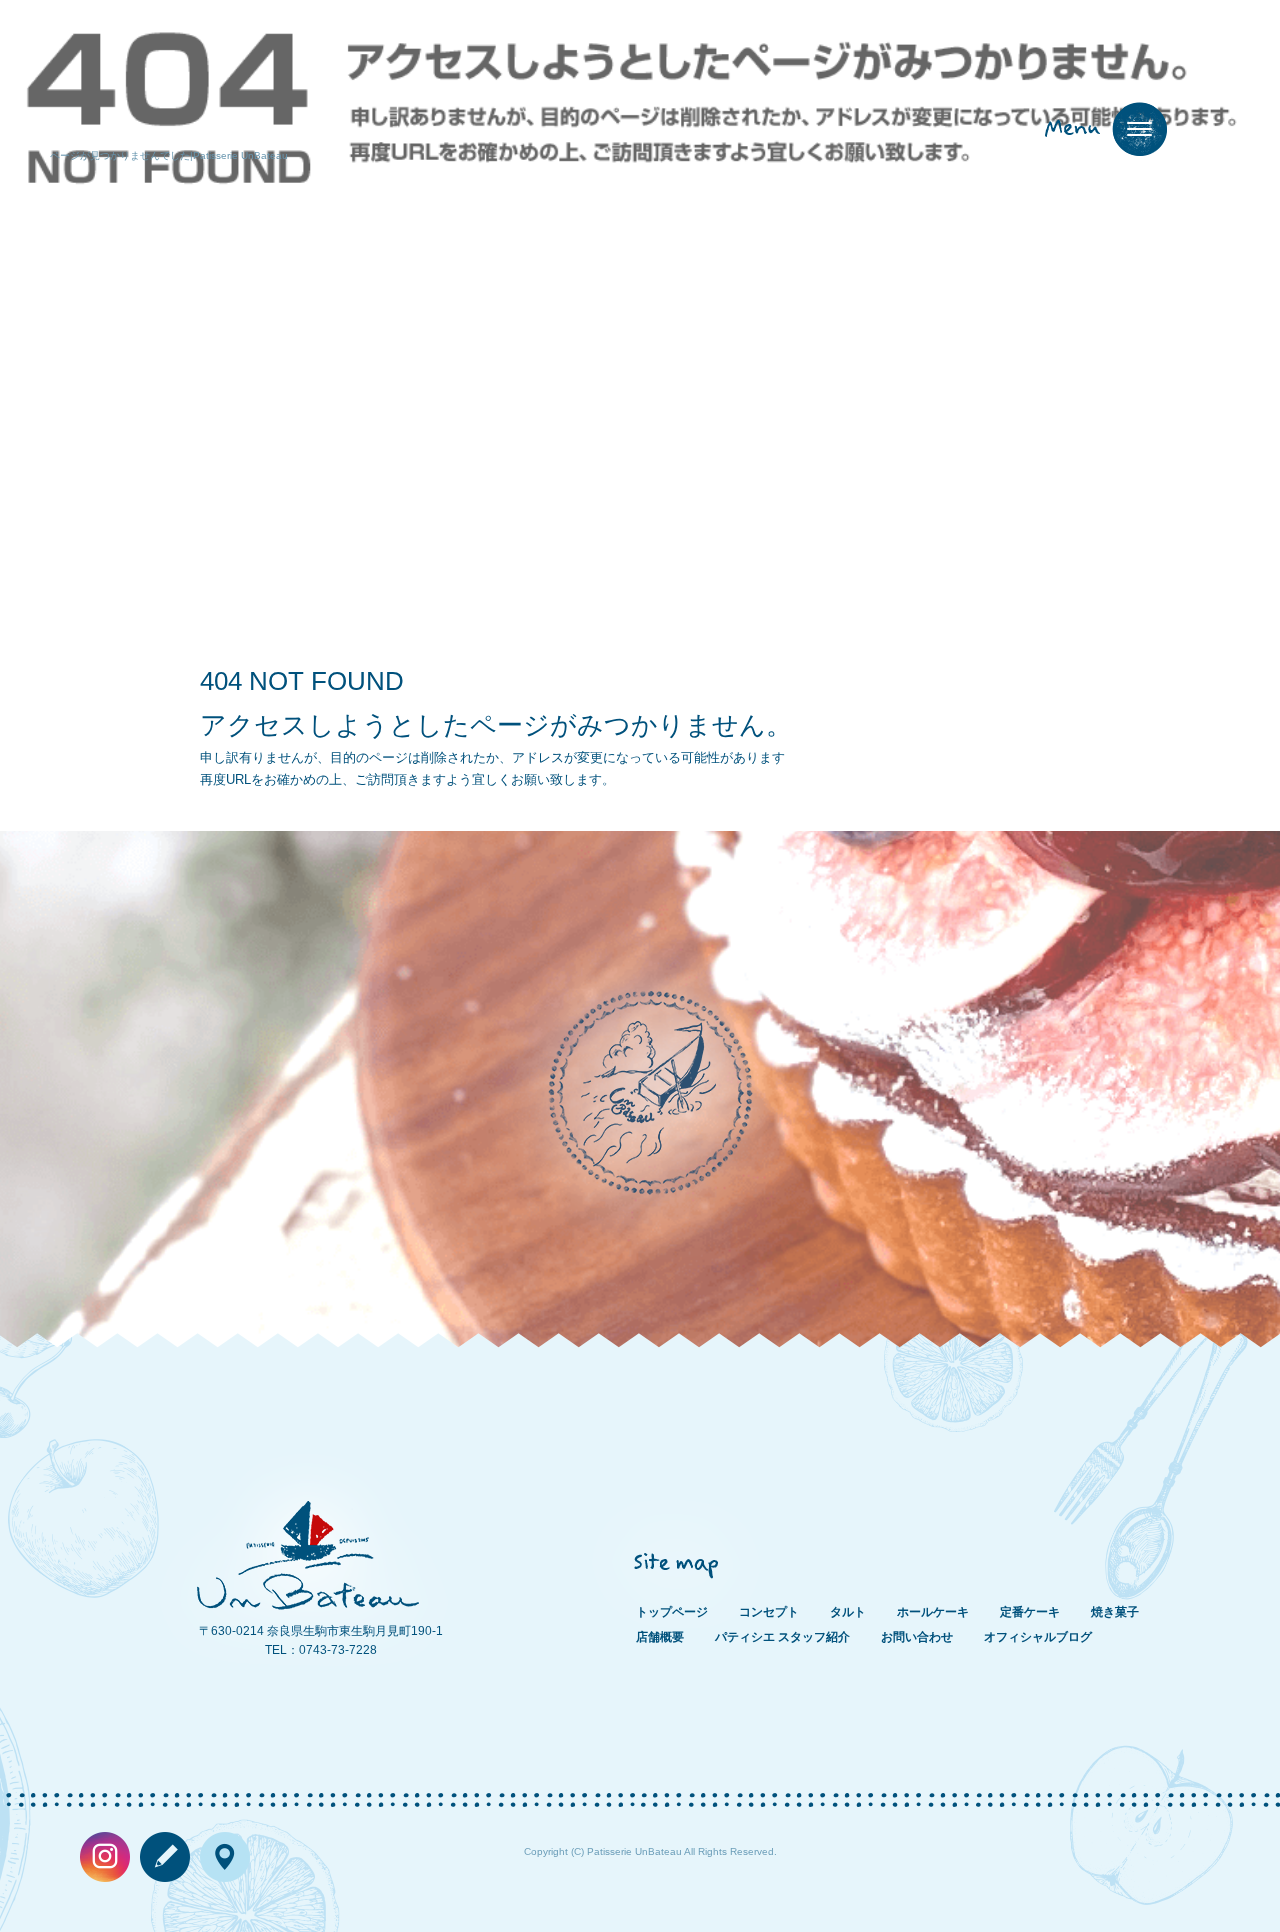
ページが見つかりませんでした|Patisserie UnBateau (169, 155)
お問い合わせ (917, 1637)
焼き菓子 (1115, 1612)
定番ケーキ (1030, 1612)
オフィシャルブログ (1038, 1637)
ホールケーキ (933, 1612)
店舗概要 (660, 1637)
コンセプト (769, 1612)
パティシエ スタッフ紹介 (782, 1637)
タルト (848, 1612)
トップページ (672, 1612)
